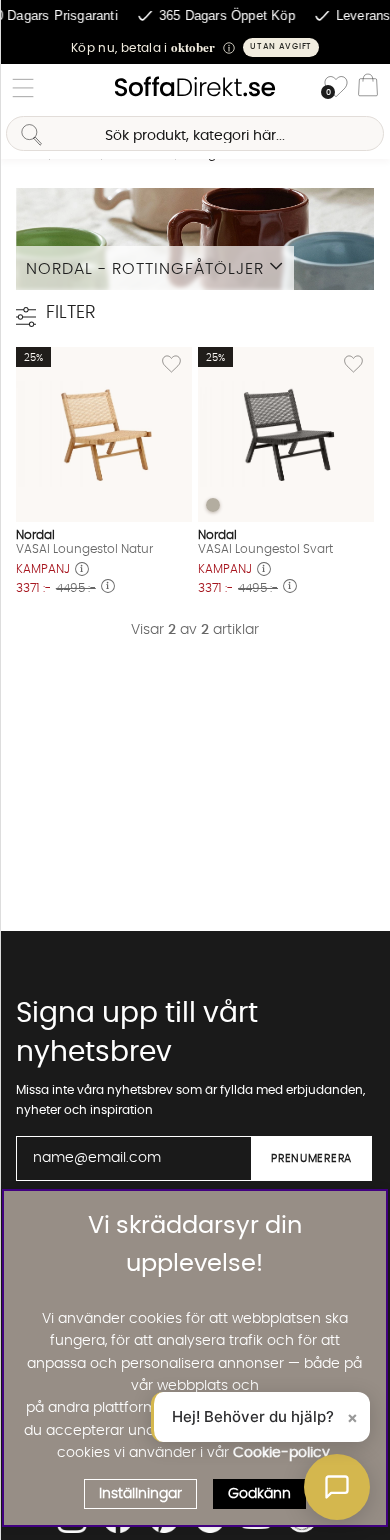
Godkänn (259, 1494)
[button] (195, 47)
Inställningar (140, 1494)
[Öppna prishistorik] (82, 570)
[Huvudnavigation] (23, 88)
